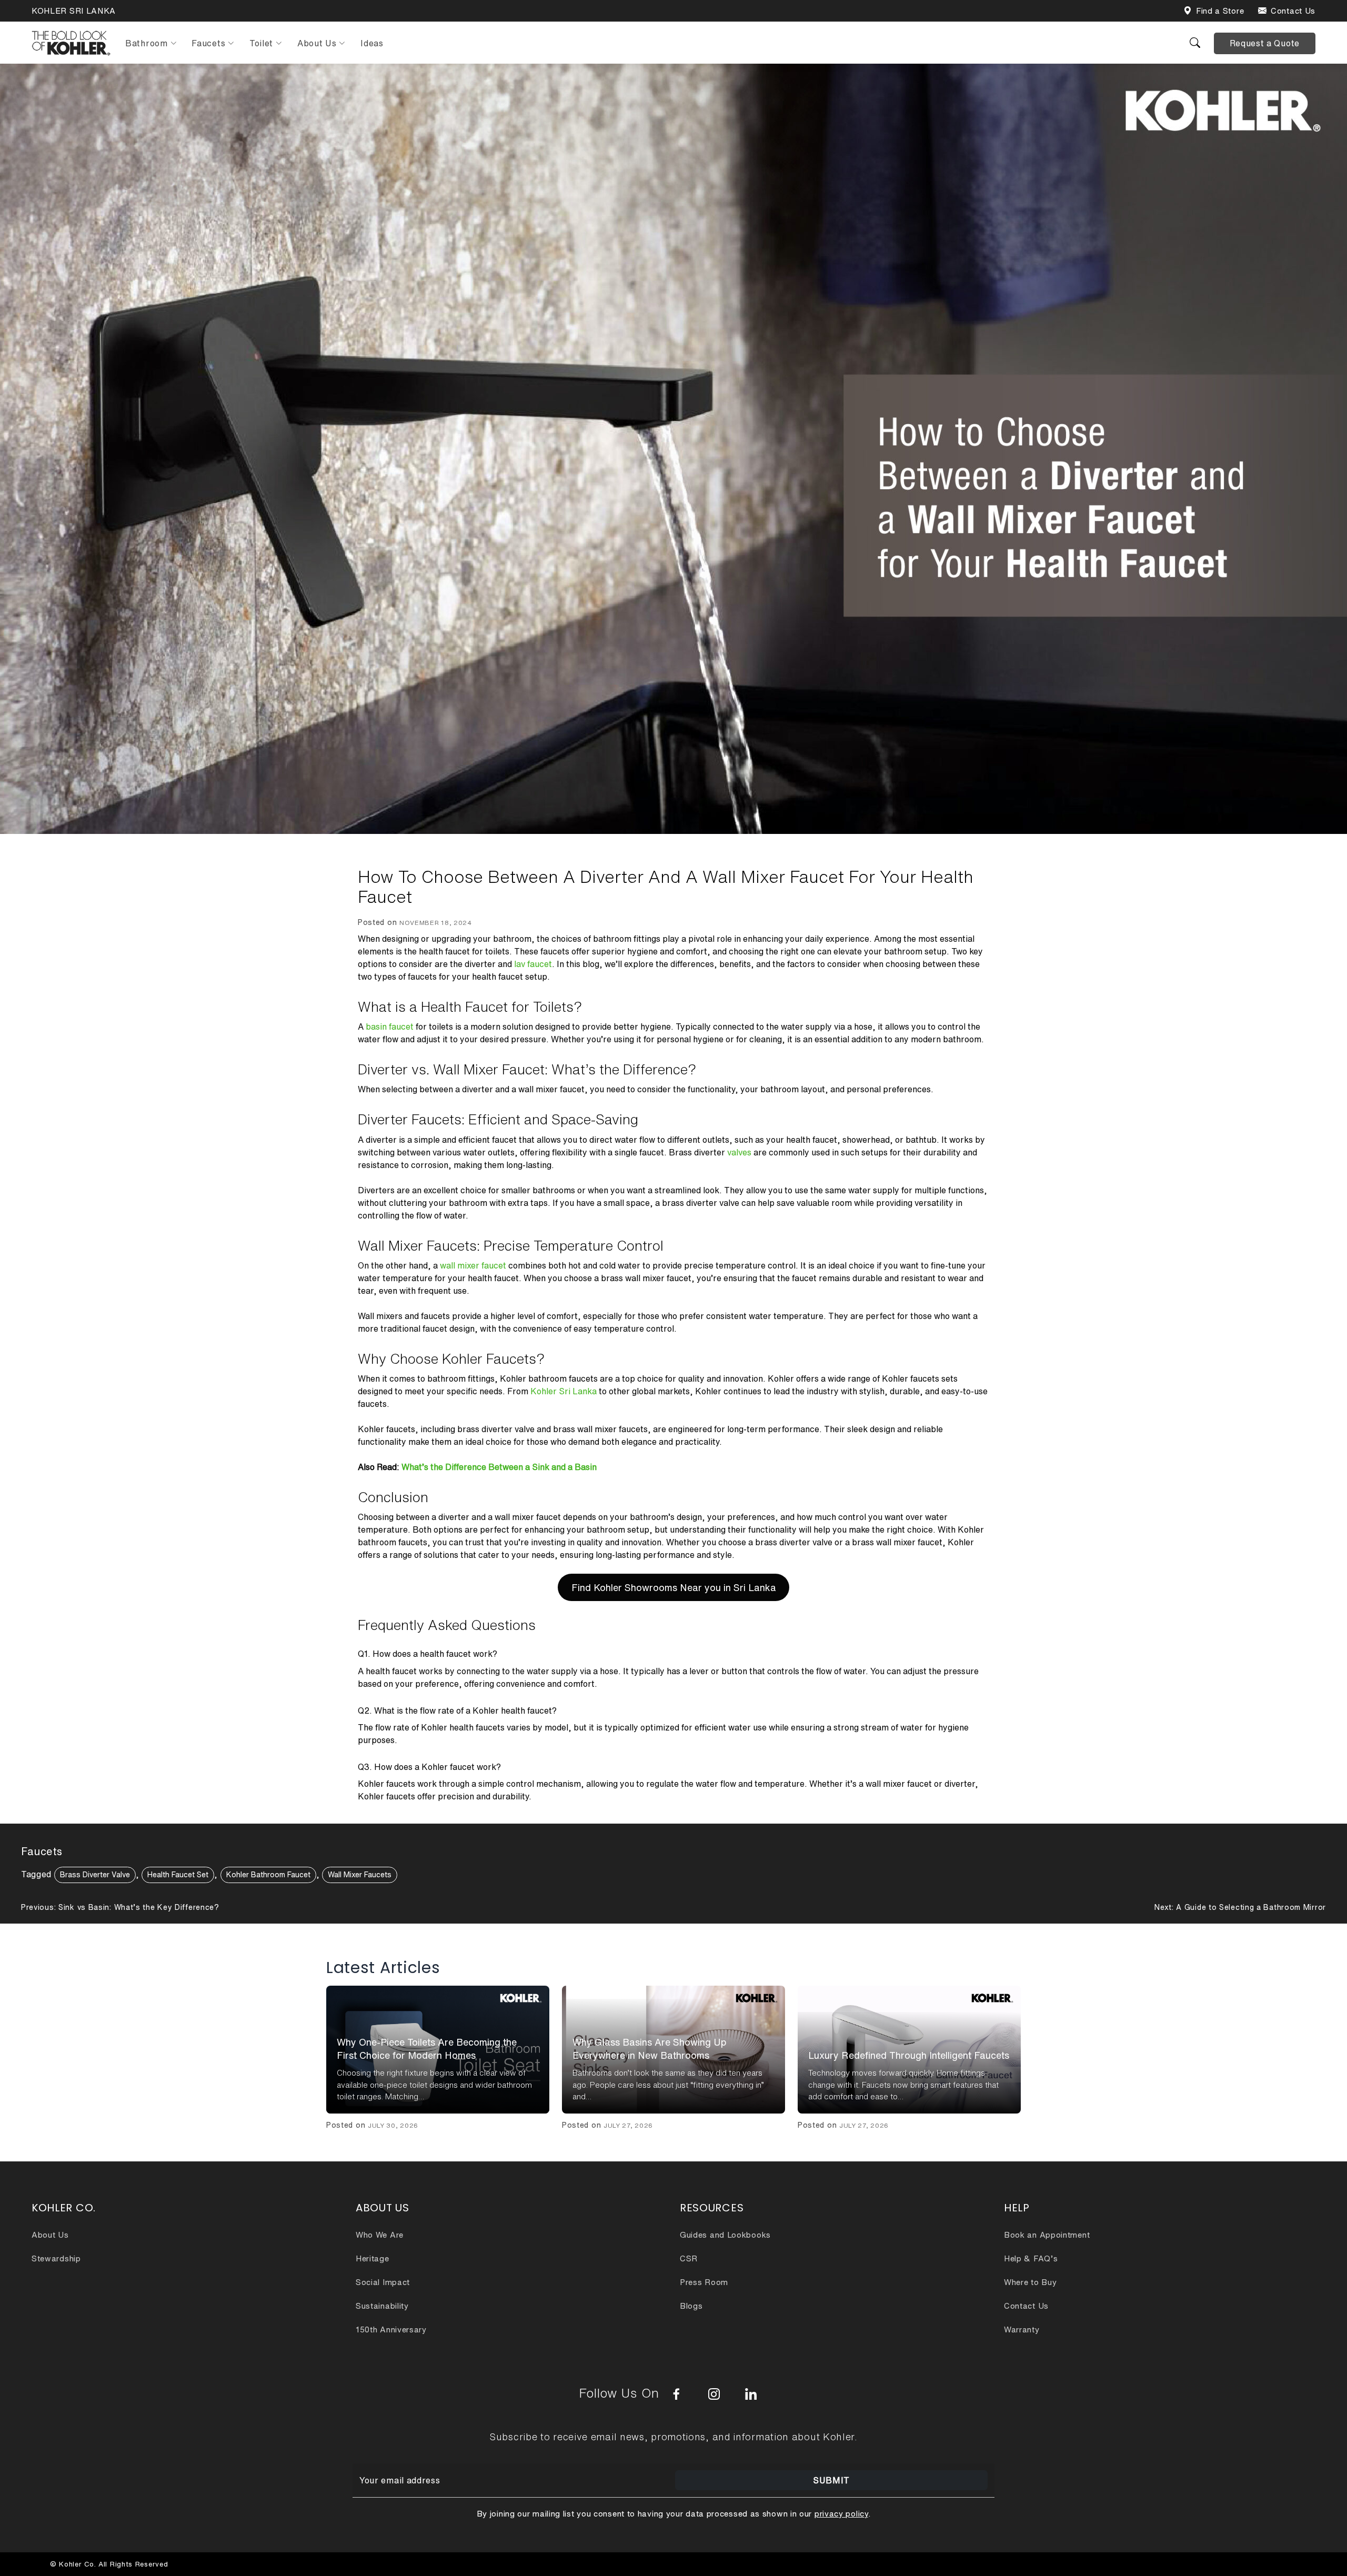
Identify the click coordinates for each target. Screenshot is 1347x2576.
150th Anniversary (391, 2330)
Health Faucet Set (178, 1875)
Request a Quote (1265, 43)
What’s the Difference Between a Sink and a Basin (499, 1467)
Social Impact (383, 2282)
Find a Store (1220, 11)
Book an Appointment (1047, 2235)
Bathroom (147, 43)
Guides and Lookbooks (725, 2235)
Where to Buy (1030, 2282)
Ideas (372, 43)
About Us (317, 43)
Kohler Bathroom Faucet (268, 1875)
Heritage (373, 2258)
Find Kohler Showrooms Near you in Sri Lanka (674, 1587)
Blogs (691, 2306)
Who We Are (380, 2235)
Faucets (208, 43)
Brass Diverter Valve (95, 1875)
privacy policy (841, 2514)
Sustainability (382, 2306)
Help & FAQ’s (1031, 2258)
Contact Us (1293, 11)
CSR (689, 2258)
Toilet (261, 43)
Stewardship (56, 2258)
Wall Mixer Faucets (360, 1875)
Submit (831, 2480)
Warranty (1022, 2330)
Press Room (704, 2282)
